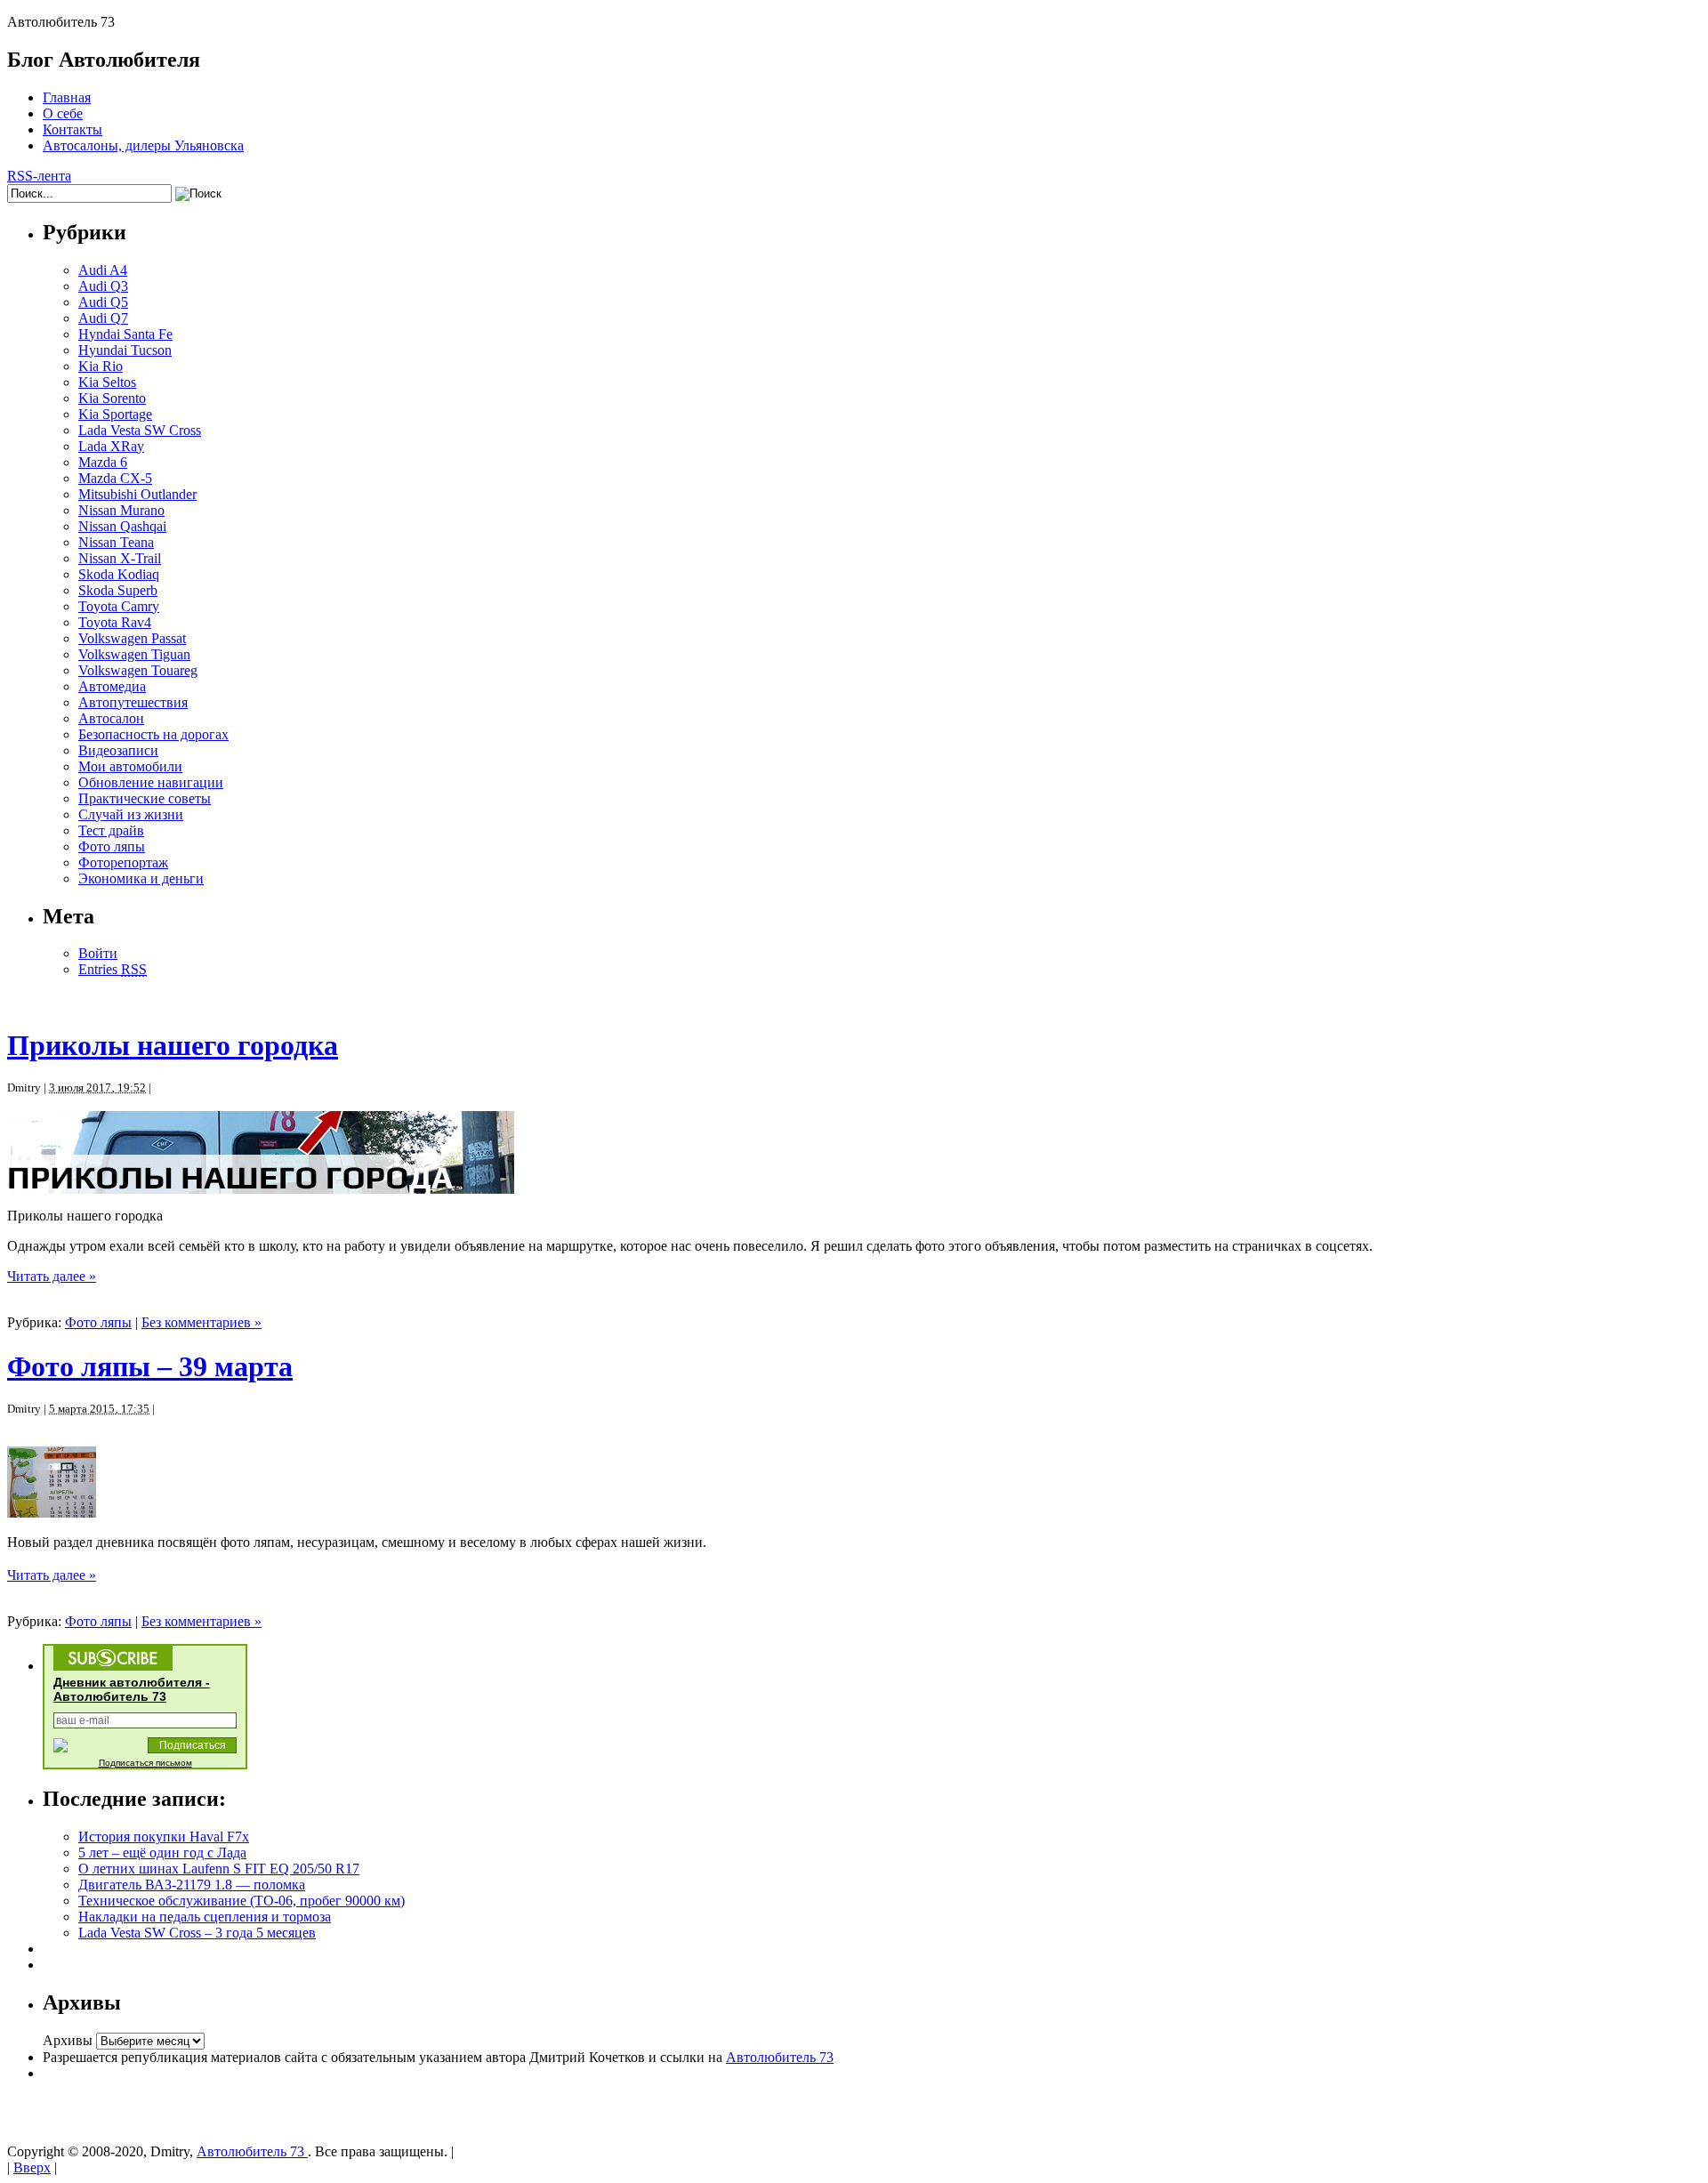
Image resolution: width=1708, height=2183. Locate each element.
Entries (113, 969)
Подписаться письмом (145, 1763)
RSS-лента (39, 176)
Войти (98, 953)
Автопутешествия (133, 702)
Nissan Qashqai (122, 526)
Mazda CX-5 (115, 478)
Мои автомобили (130, 766)
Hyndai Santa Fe (125, 334)
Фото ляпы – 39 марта (150, 1366)
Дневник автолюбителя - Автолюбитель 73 (132, 1689)
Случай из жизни (131, 814)
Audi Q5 (103, 302)
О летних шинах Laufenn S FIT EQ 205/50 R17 (219, 1869)
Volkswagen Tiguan (134, 654)
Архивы (68, 2040)
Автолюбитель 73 (780, 2057)
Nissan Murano (121, 510)
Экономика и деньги (141, 878)
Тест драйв (111, 830)
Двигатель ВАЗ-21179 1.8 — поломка (192, 1885)
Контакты (73, 129)
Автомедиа (112, 686)
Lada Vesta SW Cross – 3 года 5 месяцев (197, 1933)
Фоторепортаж (123, 862)
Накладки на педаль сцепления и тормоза (205, 1917)
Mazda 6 (103, 462)
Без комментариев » (201, 1322)
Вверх (32, 2167)
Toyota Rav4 (115, 622)
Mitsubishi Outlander (137, 494)
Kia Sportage (115, 414)
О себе (63, 113)
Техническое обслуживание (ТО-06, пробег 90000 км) (242, 1901)
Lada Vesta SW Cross (140, 430)
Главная (67, 97)
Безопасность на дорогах (153, 734)
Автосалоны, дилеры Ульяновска (143, 145)
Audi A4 (103, 270)
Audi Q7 (103, 318)
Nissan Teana (116, 542)
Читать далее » (52, 1276)
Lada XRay (111, 446)
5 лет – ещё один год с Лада (162, 1853)
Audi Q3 (103, 286)
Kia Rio (101, 366)
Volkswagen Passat (132, 638)
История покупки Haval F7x (164, 1837)
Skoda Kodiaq (119, 574)
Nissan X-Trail (120, 558)
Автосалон (111, 718)
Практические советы (145, 798)
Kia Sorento (112, 398)
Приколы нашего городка (173, 1045)
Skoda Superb (118, 590)
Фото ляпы (112, 846)
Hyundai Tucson (125, 350)
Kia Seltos (107, 382)
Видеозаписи (118, 750)
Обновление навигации (151, 782)
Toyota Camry (119, 606)
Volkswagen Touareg (138, 670)
